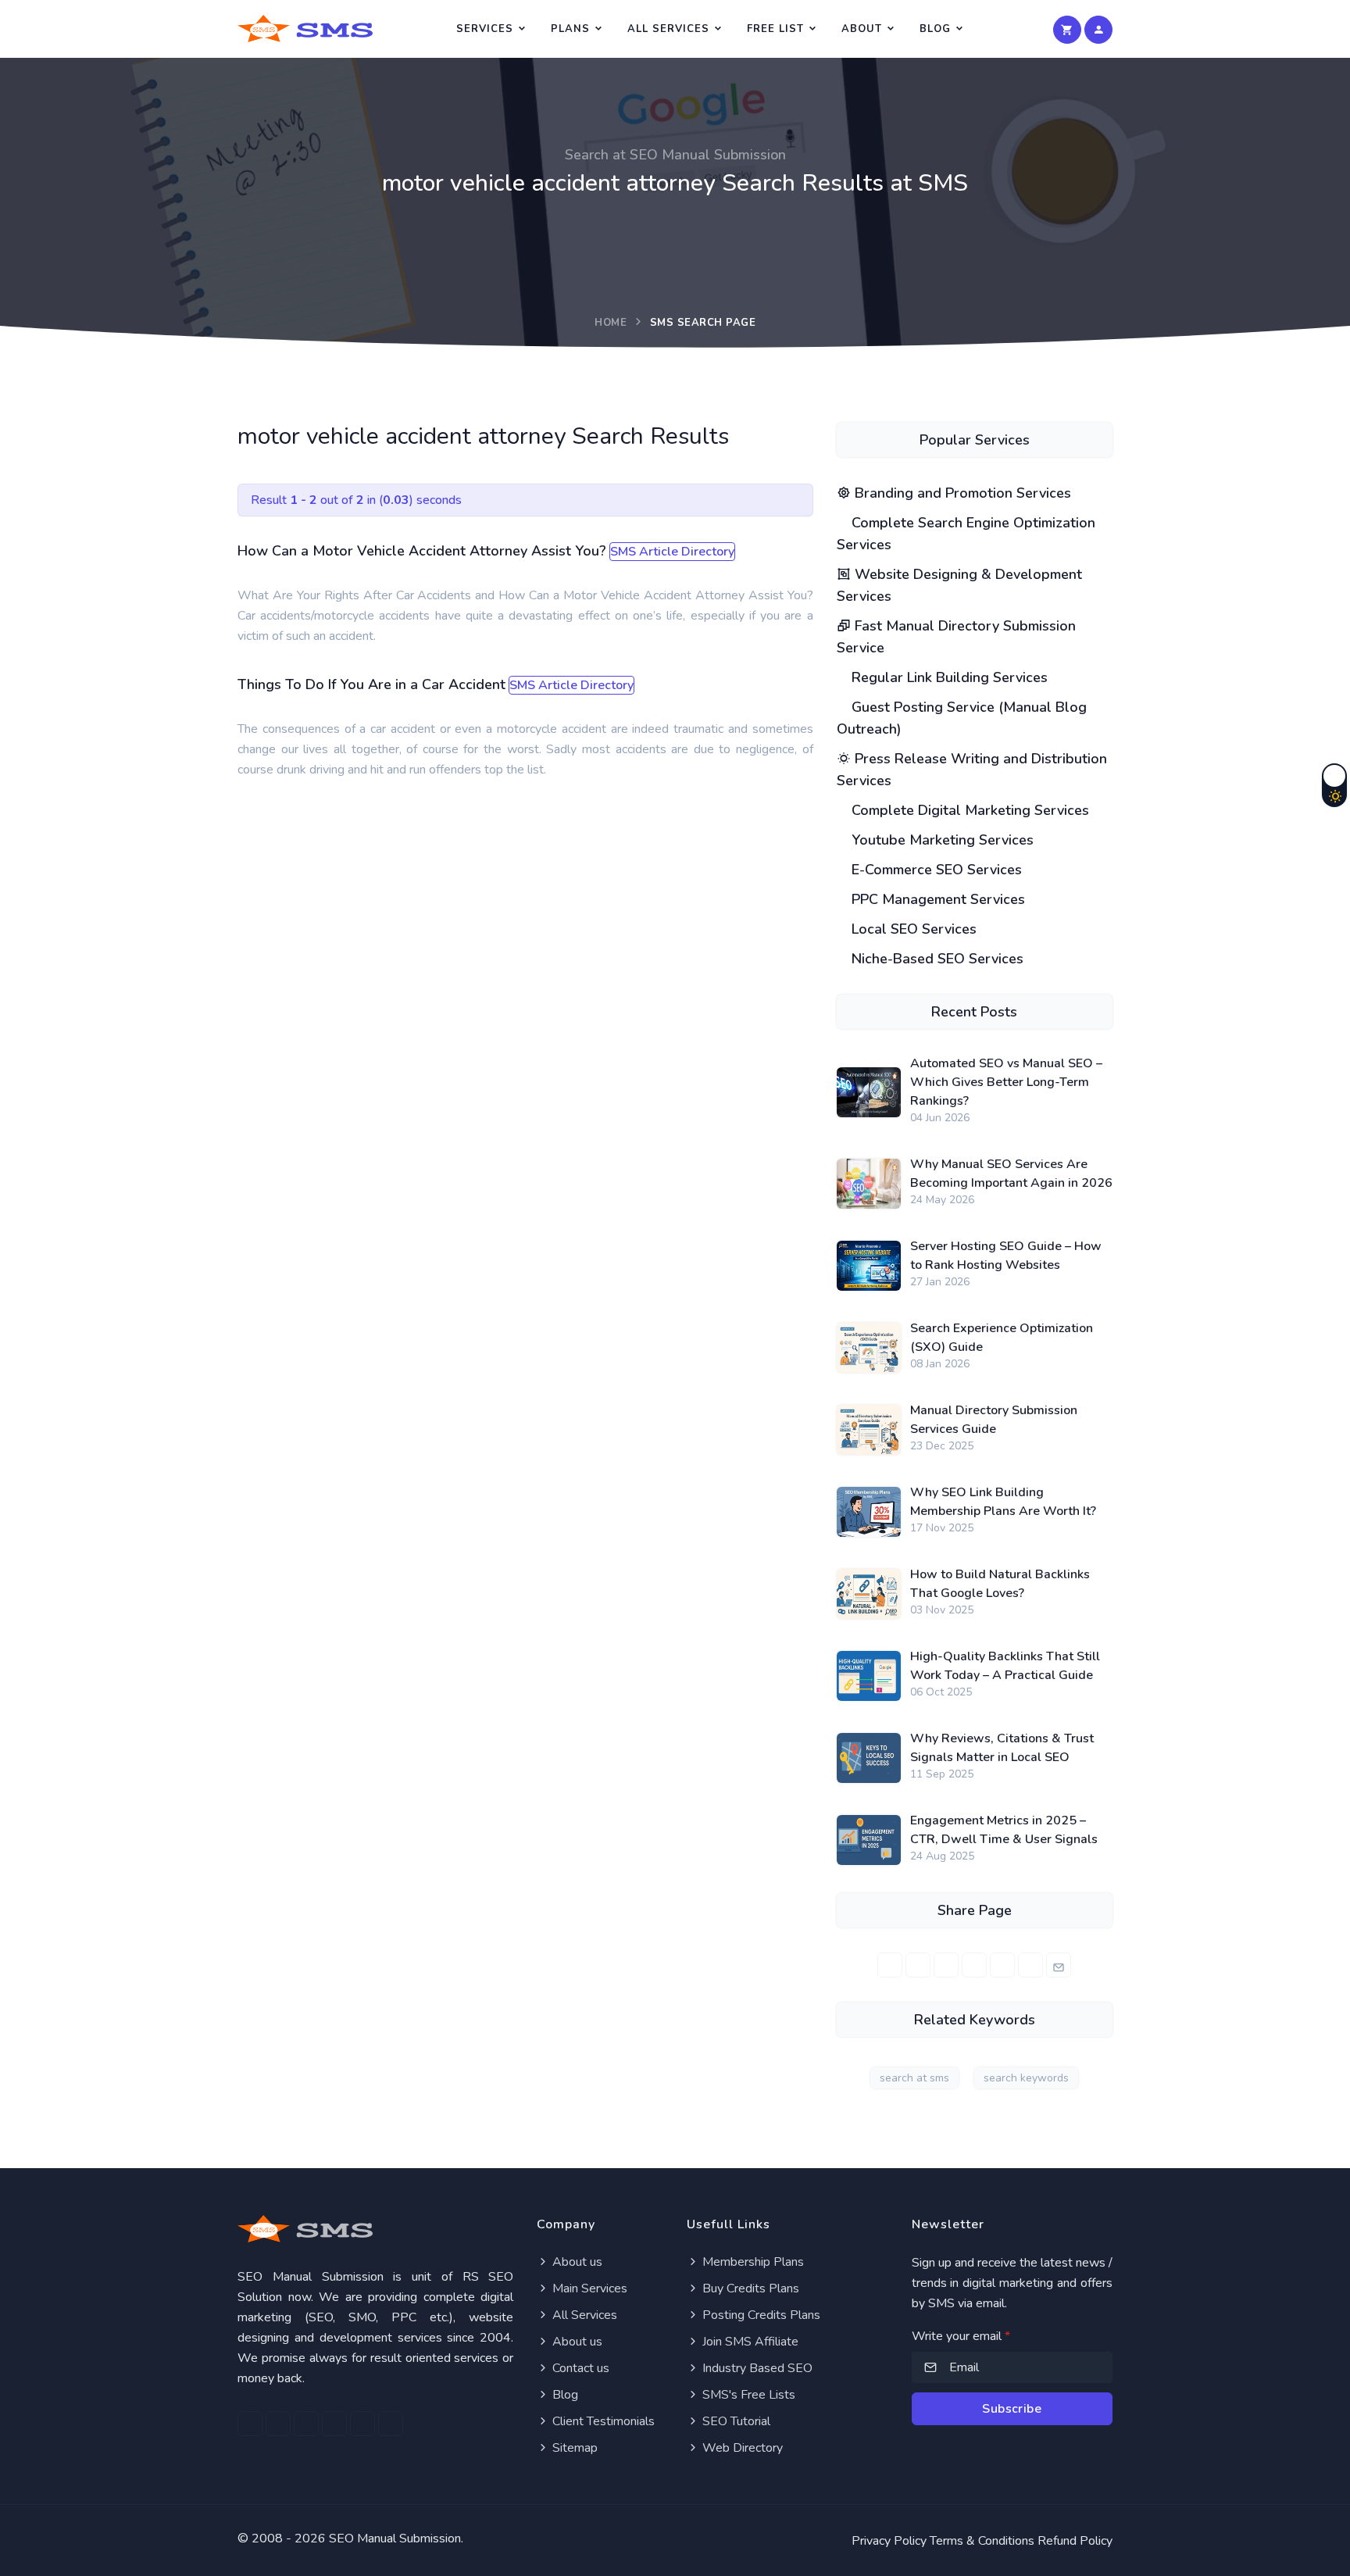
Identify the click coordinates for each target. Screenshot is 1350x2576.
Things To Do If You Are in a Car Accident (371, 684)
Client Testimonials (602, 2421)
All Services (668, 29)
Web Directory (741, 2448)
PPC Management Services (936, 899)
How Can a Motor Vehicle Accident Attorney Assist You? (422, 551)
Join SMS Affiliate (749, 2342)
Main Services (588, 2288)
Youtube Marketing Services (941, 840)
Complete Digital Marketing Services (968, 810)
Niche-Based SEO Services (936, 959)
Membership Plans (752, 2262)
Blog (935, 29)
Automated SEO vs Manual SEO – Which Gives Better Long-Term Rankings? (1006, 1082)
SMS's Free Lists (747, 2395)
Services (485, 29)
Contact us (579, 2368)
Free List (775, 29)
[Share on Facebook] (890, 1965)
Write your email (961, 2336)
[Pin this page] (974, 1965)
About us (576, 2262)
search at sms (914, 2078)
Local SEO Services (912, 929)
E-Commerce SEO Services (935, 870)
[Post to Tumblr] (1002, 1965)
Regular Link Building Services (948, 677)
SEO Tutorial (735, 2421)
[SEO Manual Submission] (375, 2229)
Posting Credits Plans (760, 2315)
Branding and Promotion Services (961, 493)
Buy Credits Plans (749, 2288)
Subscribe (1012, 2409)
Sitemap (573, 2448)
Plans (570, 29)
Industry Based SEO (756, 2368)
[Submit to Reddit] (1030, 1965)
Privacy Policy (889, 2541)
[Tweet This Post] (918, 1965)
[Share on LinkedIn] (946, 1965)
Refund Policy (1075, 2541)
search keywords (1026, 2078)
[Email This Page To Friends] (1059, 1965)
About (862, 29)
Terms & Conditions (982, 2541)
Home (611, 323)
